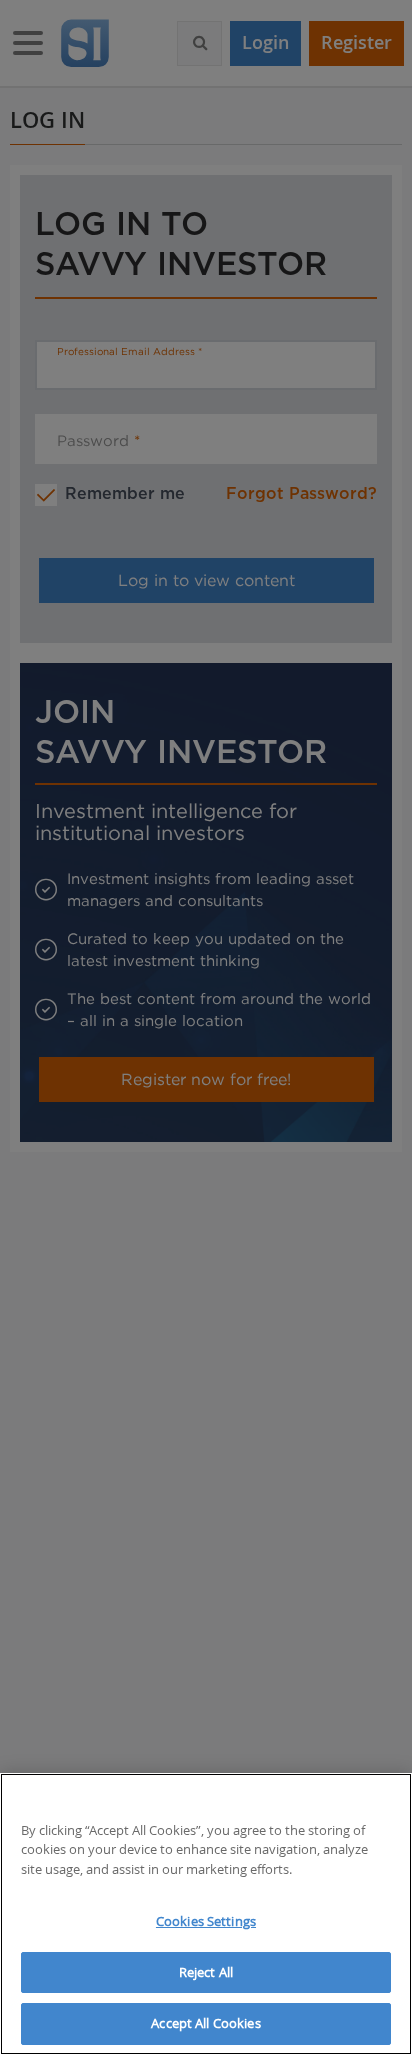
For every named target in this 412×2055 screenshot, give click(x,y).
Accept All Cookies (205, 2023)
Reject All (206, 1972)
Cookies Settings (206, 1921)
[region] (206, 1914)
